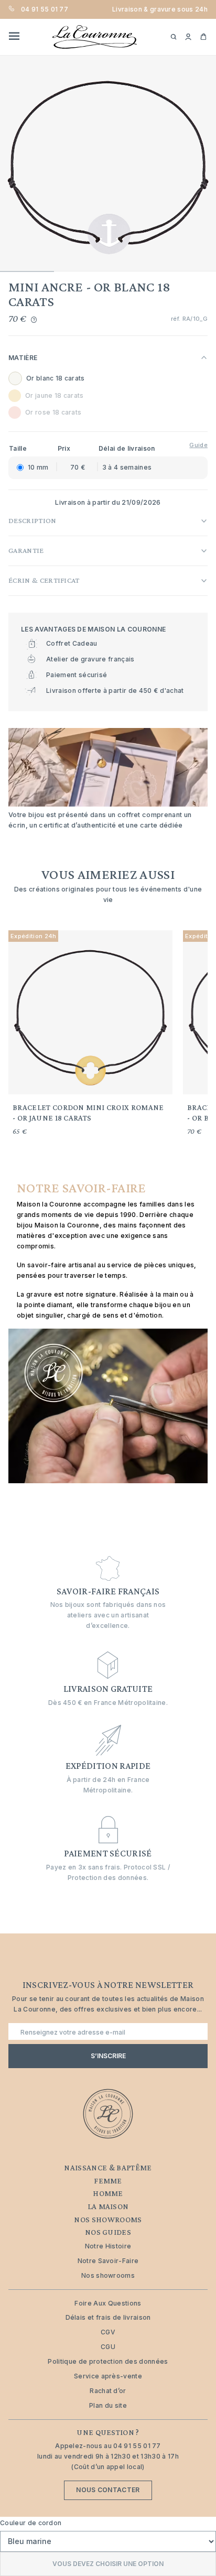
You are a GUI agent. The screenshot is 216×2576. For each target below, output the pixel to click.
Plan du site (108, 2405)
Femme (108, 2181)
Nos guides (108, 2232)
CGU (108, 2347)
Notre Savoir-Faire (108, 2261)
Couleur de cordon (31, 2523)
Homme (108, 2193)
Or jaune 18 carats (55, 395)
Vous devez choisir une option (108, 2564)
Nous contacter (108, 2490)
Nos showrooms (108, 2220)
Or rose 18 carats (53, 412)
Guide (198, 445)
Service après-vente (108, 2376)
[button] (188, 37)
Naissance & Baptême (108, 2168)
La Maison (108, 2207)
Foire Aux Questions (108, 2303)
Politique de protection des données (108, 2361)
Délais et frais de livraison (108, 2317)
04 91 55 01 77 (45, 9)
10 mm (38, 467)
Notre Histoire (108, 2246)
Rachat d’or (108, 2391)
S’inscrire (108, 2056)
